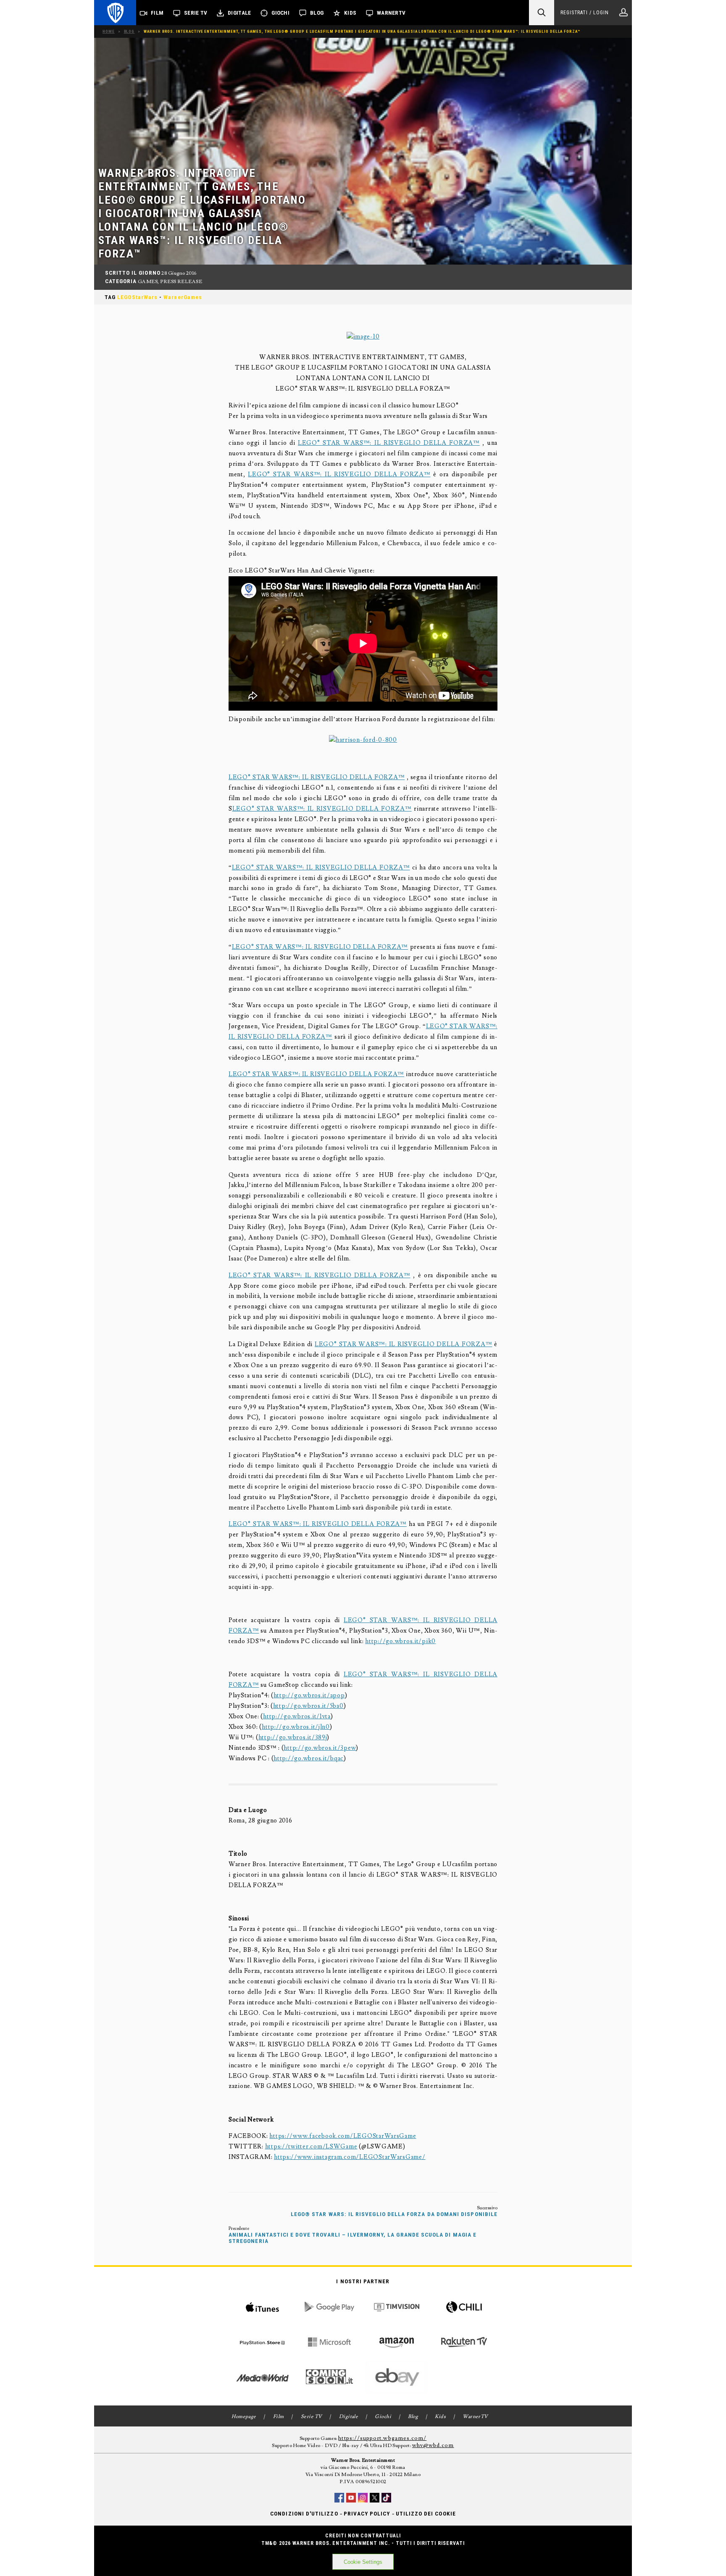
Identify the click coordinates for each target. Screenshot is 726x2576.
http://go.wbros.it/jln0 (296, 1727)
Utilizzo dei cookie (426, 2514)
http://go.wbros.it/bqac (309, 1758)
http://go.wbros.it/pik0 (400, 1641)
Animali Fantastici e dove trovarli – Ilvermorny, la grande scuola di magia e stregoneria (352, 2238)
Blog (317, 13)
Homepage (244, 2417)
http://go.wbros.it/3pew (320, 1748)
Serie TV (196, 13)
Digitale (239, 13)
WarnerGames (183, 297)
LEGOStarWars (137, 297)
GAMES (148, 282)
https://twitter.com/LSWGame (311, 2147)
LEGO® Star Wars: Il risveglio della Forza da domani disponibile (394, 2214)
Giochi (280, 13)
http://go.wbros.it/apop (309, 1695)
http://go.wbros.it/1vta (297, 1716)
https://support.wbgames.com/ (382, 2438)
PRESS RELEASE (181, 282)
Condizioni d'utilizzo (304, 2514)
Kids (350, 13)
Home (109, 31)
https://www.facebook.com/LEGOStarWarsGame (343, 2136)
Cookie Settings (363, 2562)
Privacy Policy (367, 2514)
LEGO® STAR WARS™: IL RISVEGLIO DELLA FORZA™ (389, 443)
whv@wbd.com (433, 2445)
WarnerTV (391, 13)
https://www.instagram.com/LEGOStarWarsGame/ (350, 2157)
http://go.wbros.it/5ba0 (308, 1706)
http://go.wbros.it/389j (293, 1737)
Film (157, 13)
